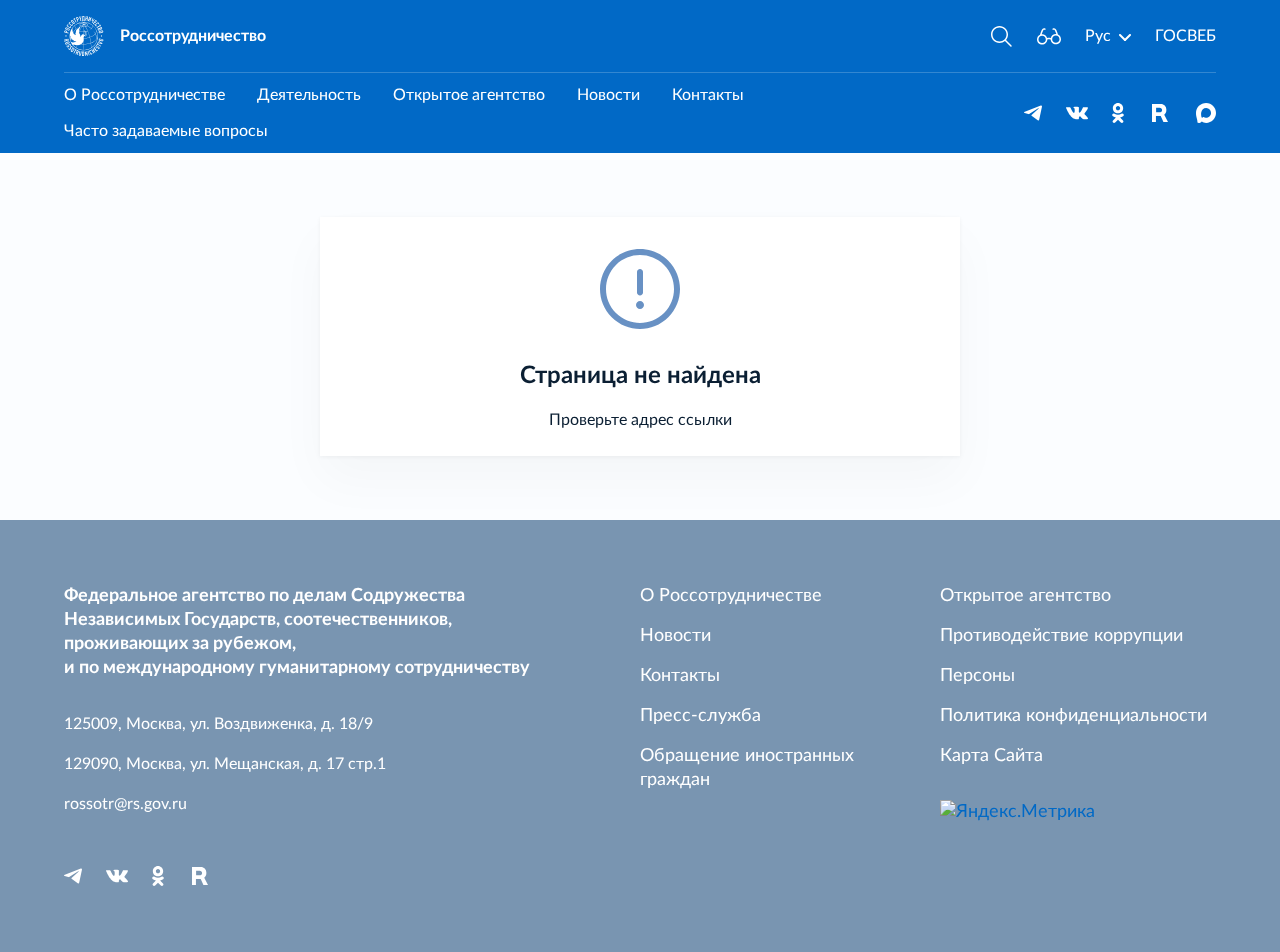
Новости (608, 95)
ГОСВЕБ (1185, 36)
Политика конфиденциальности (1073, 716)
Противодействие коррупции (1061, 636)
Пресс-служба (700, 716)
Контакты (708, 95)
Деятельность (309, 95)
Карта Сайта (991, 756)
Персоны (977, 676)
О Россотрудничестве (144, 95)
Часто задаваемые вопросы (166, 131)
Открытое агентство (469, 95)
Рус (1098, 36)
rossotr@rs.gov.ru (125, 804)
